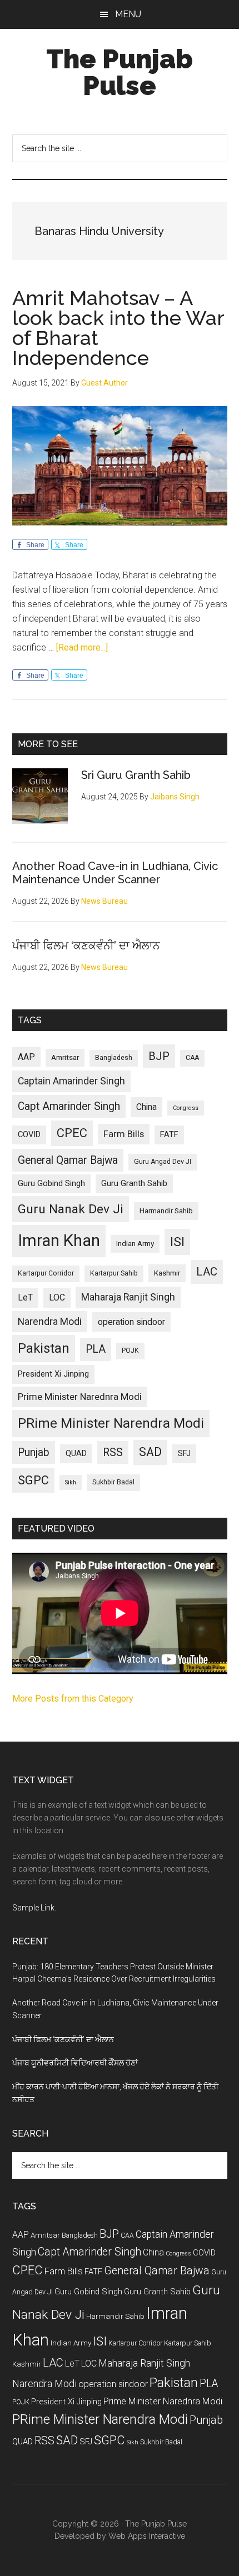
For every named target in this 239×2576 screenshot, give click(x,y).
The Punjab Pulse (120, 72)
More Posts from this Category (73, 1699)
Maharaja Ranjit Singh (128, 1297)
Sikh (71, 1482)
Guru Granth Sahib (134, 1183)
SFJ (184, 1453)
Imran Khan (59, 1241)
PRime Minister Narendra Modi (111, 1423)
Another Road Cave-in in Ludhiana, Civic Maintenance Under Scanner (115, 873)
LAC (207, 1272)
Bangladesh (114, 1058)
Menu (128, 14)
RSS (113, 1452)
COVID (29, 1134)
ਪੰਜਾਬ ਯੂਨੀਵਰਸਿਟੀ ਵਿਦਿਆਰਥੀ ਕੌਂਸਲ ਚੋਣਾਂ (75, 2063)
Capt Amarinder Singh (69, 1106)
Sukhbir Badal (113, 1482)
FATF (169, 1134)
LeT (25, 1297)
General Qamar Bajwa (68, 1160)
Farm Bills (124, 1134)
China (146, 1107)
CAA (192, 1058)
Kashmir (167, 1273)
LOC (57, 1297)
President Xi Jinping (53, 1374)
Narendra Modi (50, 1322)
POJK (130, 1350)
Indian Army (135, 1244)
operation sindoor (131, 1322)
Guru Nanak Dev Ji (71, 1209)
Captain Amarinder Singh (71, 1081)
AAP (26, 1057)
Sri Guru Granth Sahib (136, 775)
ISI (177, 1242)
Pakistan (44, 1348)
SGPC (33, 1480)
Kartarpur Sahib (114, 1273)
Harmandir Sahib (166, 1211)
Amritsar (65, 1057)
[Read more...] (82, 647)
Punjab (34, 1452)
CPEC (72, 1133)
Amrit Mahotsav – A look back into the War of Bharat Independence (118, 328)
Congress (186, 1108)
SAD (150, 1452)
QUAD (76, 1453)
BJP (159, 1056)
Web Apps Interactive (147, 2536)
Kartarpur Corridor (46, 1273)
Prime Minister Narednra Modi (80, 1397)
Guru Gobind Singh (51, 1183)
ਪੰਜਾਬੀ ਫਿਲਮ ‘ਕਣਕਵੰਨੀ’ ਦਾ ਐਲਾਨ (86, 946)
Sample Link (33, 1908)
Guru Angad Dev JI (163, 1162)
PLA (96, 1349)
